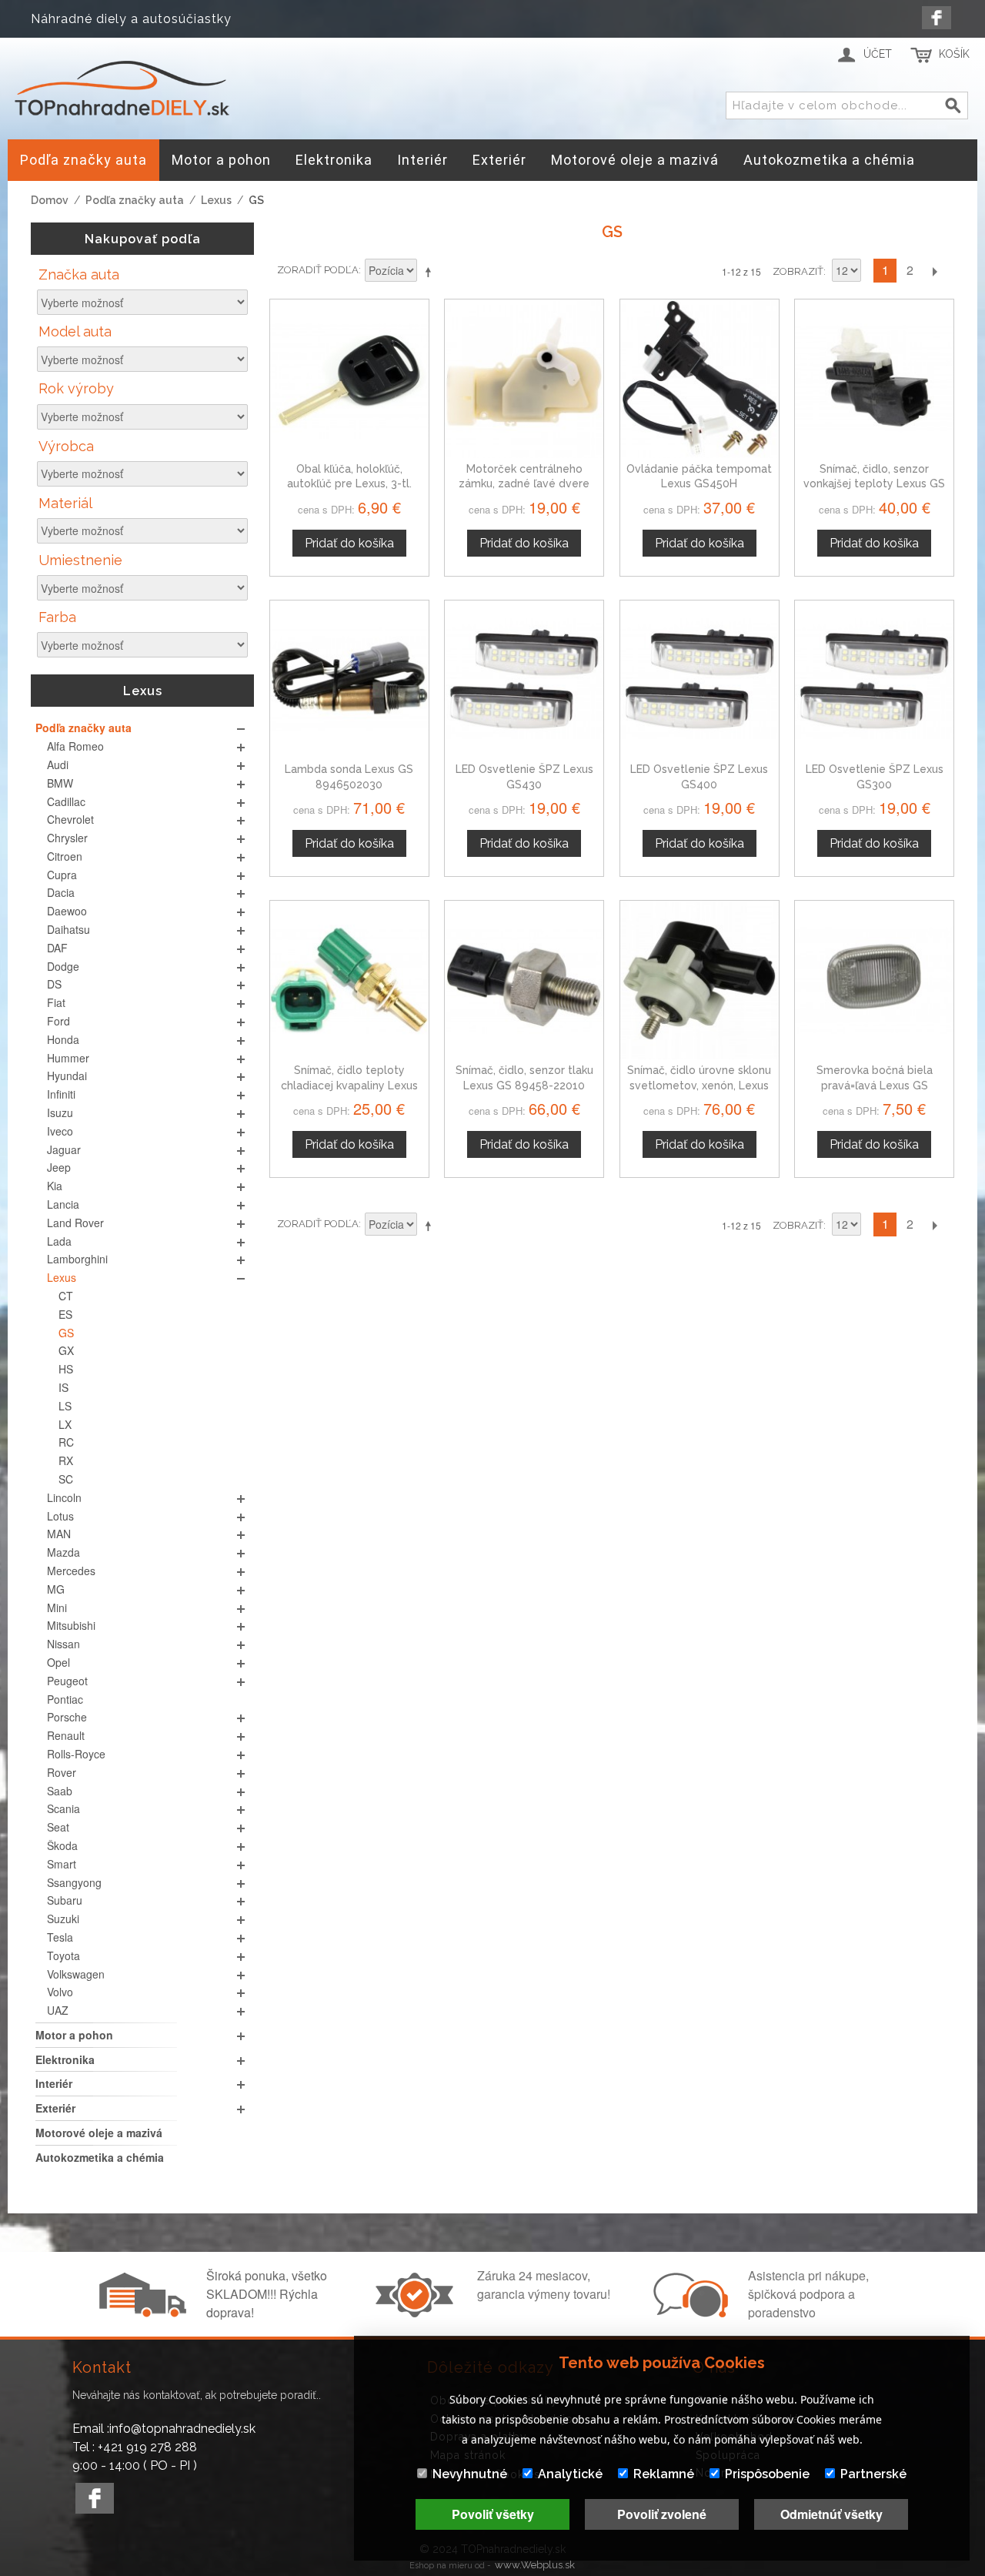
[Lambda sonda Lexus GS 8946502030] (349, 680)
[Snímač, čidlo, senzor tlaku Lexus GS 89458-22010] (524, 980)
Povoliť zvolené (662, 2514)
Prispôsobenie (767, 2474)
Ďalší (934, 271)
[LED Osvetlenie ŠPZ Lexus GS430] (524, 680)
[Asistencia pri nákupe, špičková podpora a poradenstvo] (689, 2313)
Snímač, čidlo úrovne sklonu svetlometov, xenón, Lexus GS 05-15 (699, 1085)
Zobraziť (798, 271)
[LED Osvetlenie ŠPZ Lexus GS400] (700, 680)
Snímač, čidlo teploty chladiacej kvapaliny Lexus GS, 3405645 (349, 1085)
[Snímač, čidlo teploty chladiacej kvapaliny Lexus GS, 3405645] (349, 980)
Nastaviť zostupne (431, 272)
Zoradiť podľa (318, 270)
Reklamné (664, 2474)
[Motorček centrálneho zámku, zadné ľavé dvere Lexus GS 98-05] (524, 379)
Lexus (216, 200)
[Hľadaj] (953, 106)
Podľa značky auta (135, 200)
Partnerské (873, 2474)
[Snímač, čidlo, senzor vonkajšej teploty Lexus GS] (874, 379)
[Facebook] (937, 18)
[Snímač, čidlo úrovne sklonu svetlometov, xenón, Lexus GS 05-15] (700, 980)
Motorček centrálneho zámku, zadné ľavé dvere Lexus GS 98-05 (524, 484)
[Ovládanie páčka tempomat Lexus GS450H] (700, 379)
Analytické (570, 2474)
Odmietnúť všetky (831, 2514)
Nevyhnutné (470, 2474)
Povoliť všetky (493, 2514)
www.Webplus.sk (535, 2565)
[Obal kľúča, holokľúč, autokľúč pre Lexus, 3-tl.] (349, 379)
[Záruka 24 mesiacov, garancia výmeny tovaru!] (418, 2313)
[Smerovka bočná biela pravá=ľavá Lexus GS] (874, 980)
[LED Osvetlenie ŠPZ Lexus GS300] (874, 680)
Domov (50, 200)
